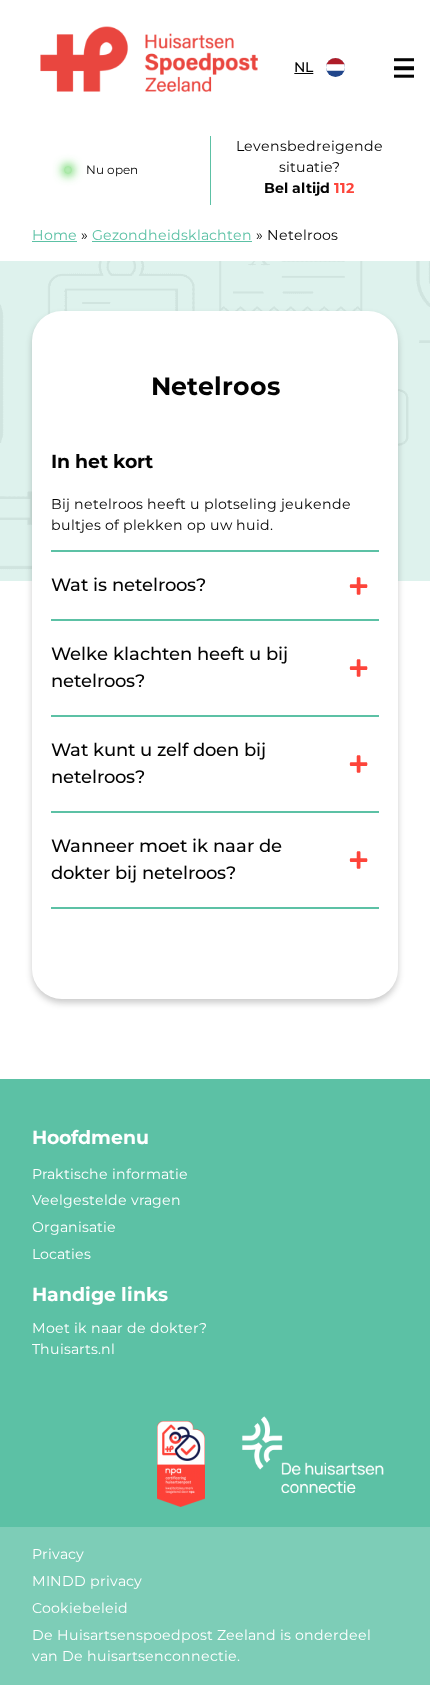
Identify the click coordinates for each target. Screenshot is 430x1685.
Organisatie (74, 1227)
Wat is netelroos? (128, 585)
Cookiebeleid (80, 1608)
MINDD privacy (87, 1581)
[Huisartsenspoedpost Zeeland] (149, 62)
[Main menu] (404, 68)
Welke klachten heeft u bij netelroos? (169, 667)
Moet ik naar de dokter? (119, 1328)
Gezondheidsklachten (172, 235)
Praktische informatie (110, 1174)
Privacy (58, 1554)
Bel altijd (309, 188)
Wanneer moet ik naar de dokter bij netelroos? (166, 859)
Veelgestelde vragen (106, 1200)
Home (54, 235)
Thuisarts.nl (73, 1349)
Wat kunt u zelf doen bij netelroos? (158, 763)
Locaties (61, 1254)
